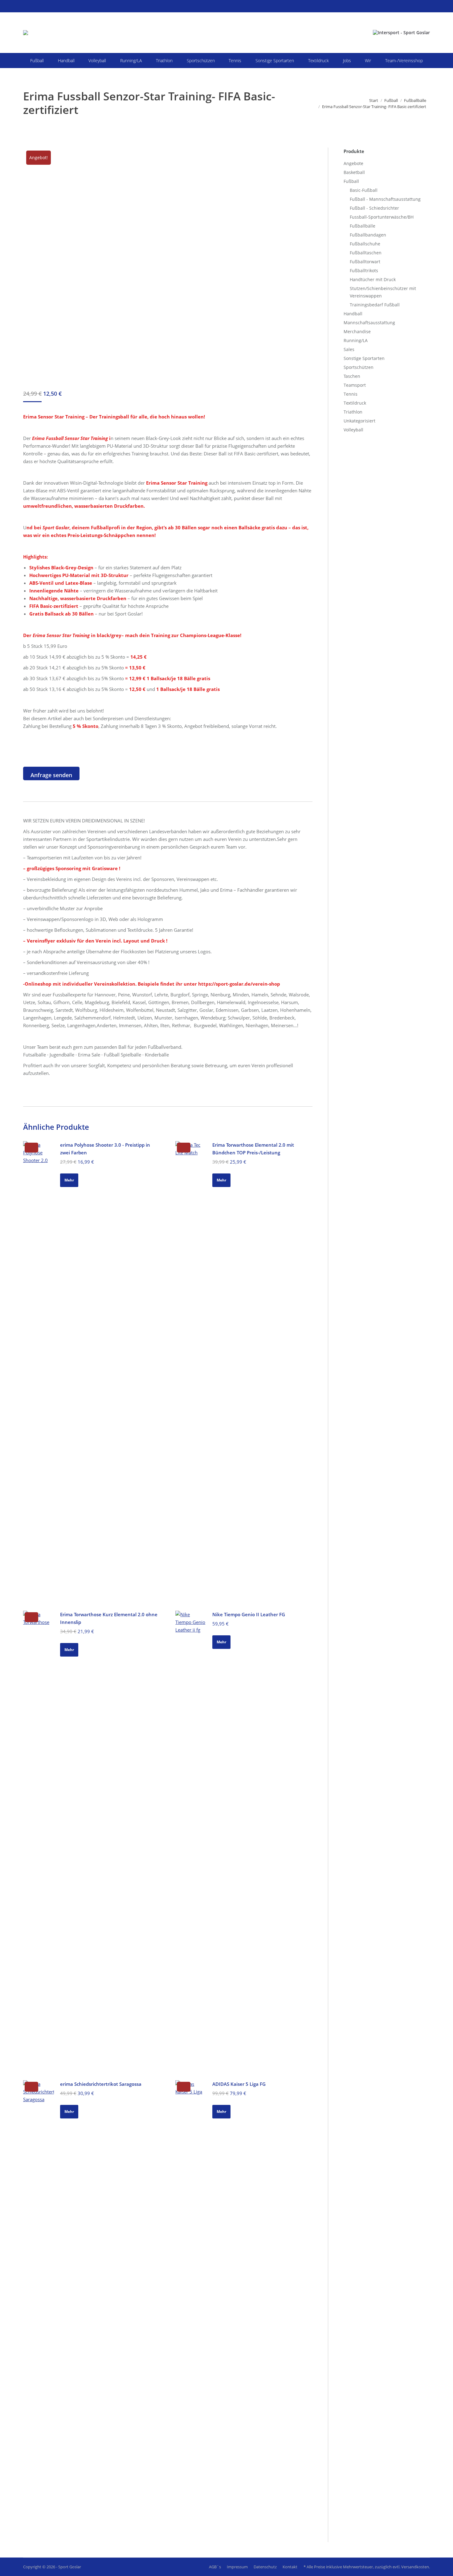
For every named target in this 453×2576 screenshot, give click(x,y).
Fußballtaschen (366, 253)
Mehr (69, 1180)
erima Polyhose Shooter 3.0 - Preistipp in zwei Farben (105, 1149)
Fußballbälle (363, 226)
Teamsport (355, 385)
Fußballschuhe (365, 244)
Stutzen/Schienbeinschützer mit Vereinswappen (383, 292)
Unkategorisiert (359, 421)
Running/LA (356, 340)
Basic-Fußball (364, 190)
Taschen (352, 376)
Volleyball (353, 430)
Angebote (353, 163)
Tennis (351, 394)
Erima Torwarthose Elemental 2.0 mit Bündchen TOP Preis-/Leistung (253, 1149)
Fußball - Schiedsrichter (374, 208)
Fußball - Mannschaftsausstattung (385, 199)
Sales (349, 349)
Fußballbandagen (368, 235)
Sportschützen (359, 367)
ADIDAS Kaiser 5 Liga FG (239, 2084)
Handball (353, 314)
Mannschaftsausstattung (369, 323)
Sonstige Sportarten (364, 358)
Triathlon (353, 412)
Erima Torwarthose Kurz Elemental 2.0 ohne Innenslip (109, 1618)
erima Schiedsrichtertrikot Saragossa (101, 2084)
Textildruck (355, 403)
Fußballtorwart (365, 262)
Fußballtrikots (364, 271)
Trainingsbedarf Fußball (375, 305)
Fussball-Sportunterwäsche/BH (382, 217)
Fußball (351, 181)
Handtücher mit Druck (373, 279)
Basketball (354, 172)
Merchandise (357, 331)
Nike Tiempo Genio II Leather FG (249, 1614)
